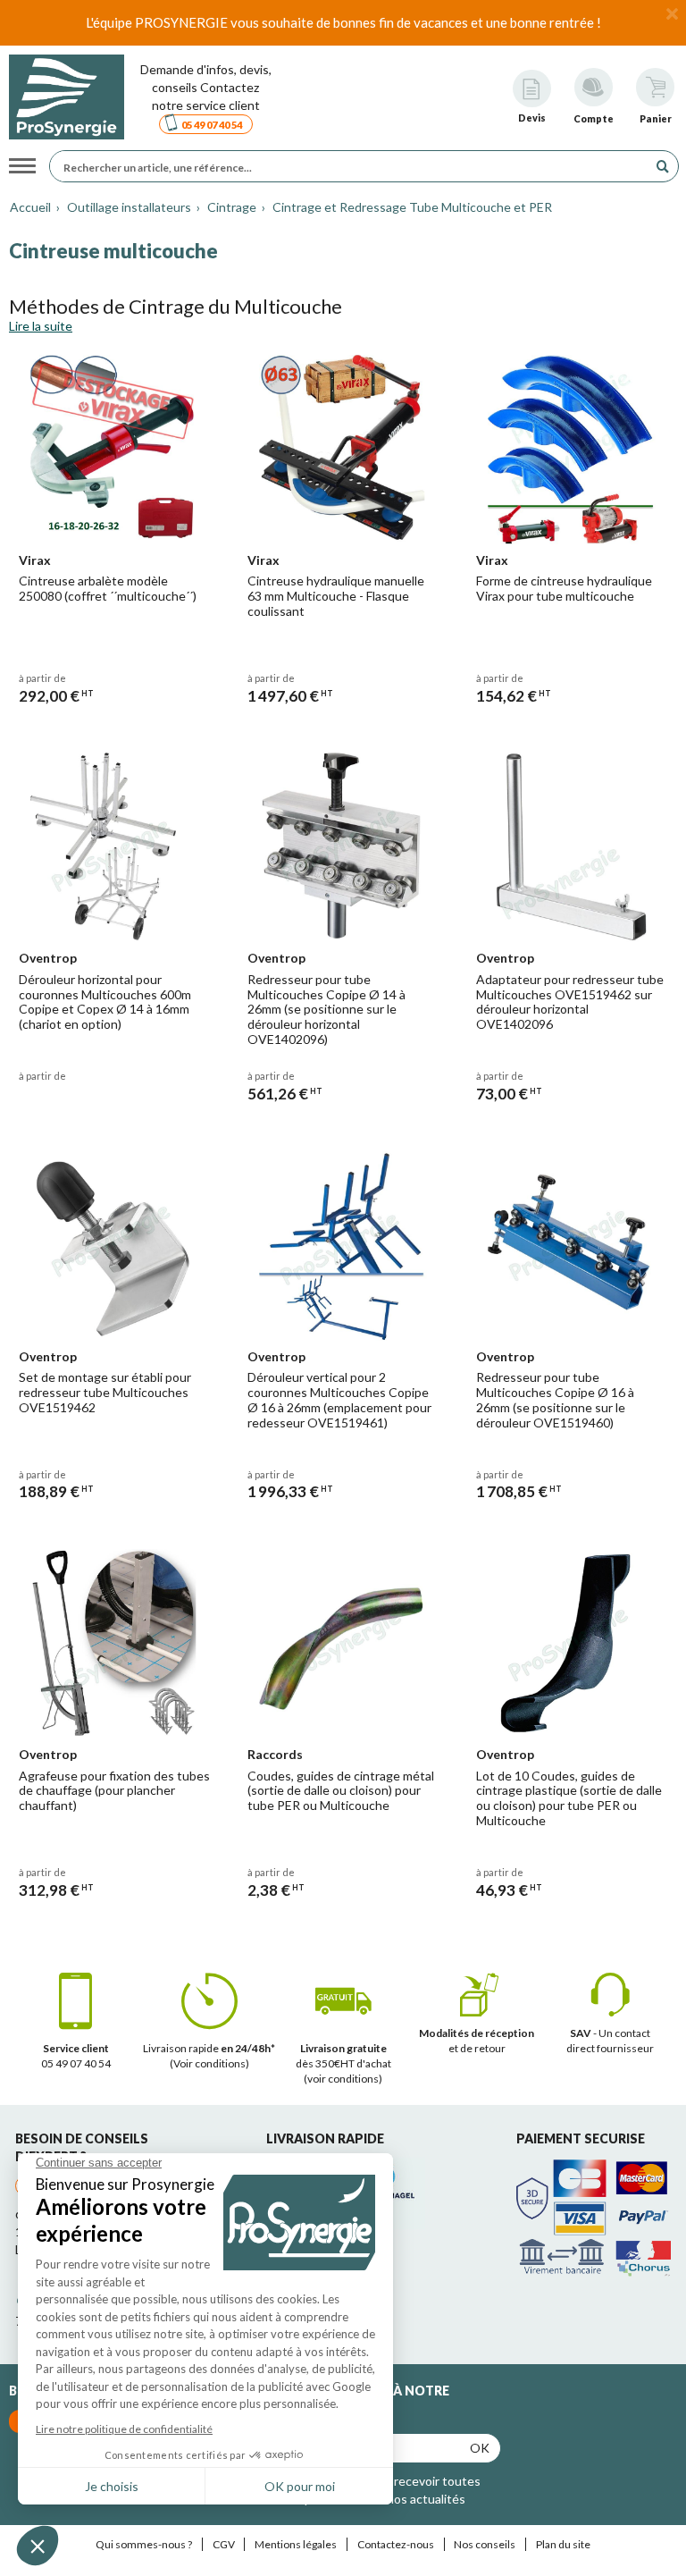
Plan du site (563, 2544)
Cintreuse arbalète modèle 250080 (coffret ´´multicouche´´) (108, 588)
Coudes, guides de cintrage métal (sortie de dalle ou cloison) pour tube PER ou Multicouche (341, 1791)
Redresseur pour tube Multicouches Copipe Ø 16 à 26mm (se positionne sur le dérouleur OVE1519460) (555, 1399)
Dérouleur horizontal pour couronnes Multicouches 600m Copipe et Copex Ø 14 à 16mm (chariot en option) (105, 1002)
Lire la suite (41, 326)
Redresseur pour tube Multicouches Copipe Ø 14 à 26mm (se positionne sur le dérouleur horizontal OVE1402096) (326, 1009)
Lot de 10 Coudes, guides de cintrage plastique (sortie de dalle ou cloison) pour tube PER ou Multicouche (569, 1798)
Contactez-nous (396, 2544)
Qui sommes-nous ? (144, 2544)
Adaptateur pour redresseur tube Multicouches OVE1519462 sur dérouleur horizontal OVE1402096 (570, 1002)
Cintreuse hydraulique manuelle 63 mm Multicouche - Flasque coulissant (336, 596)
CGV (224, 2544)
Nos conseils (485, 2544)
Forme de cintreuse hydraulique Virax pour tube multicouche (564, 588)
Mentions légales (296, 2544)
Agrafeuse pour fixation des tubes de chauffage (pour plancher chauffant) (114, 1791)
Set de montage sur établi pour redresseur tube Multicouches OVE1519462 (105, 1392)
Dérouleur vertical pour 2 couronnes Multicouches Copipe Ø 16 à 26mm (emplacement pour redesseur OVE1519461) (339, 1399)
